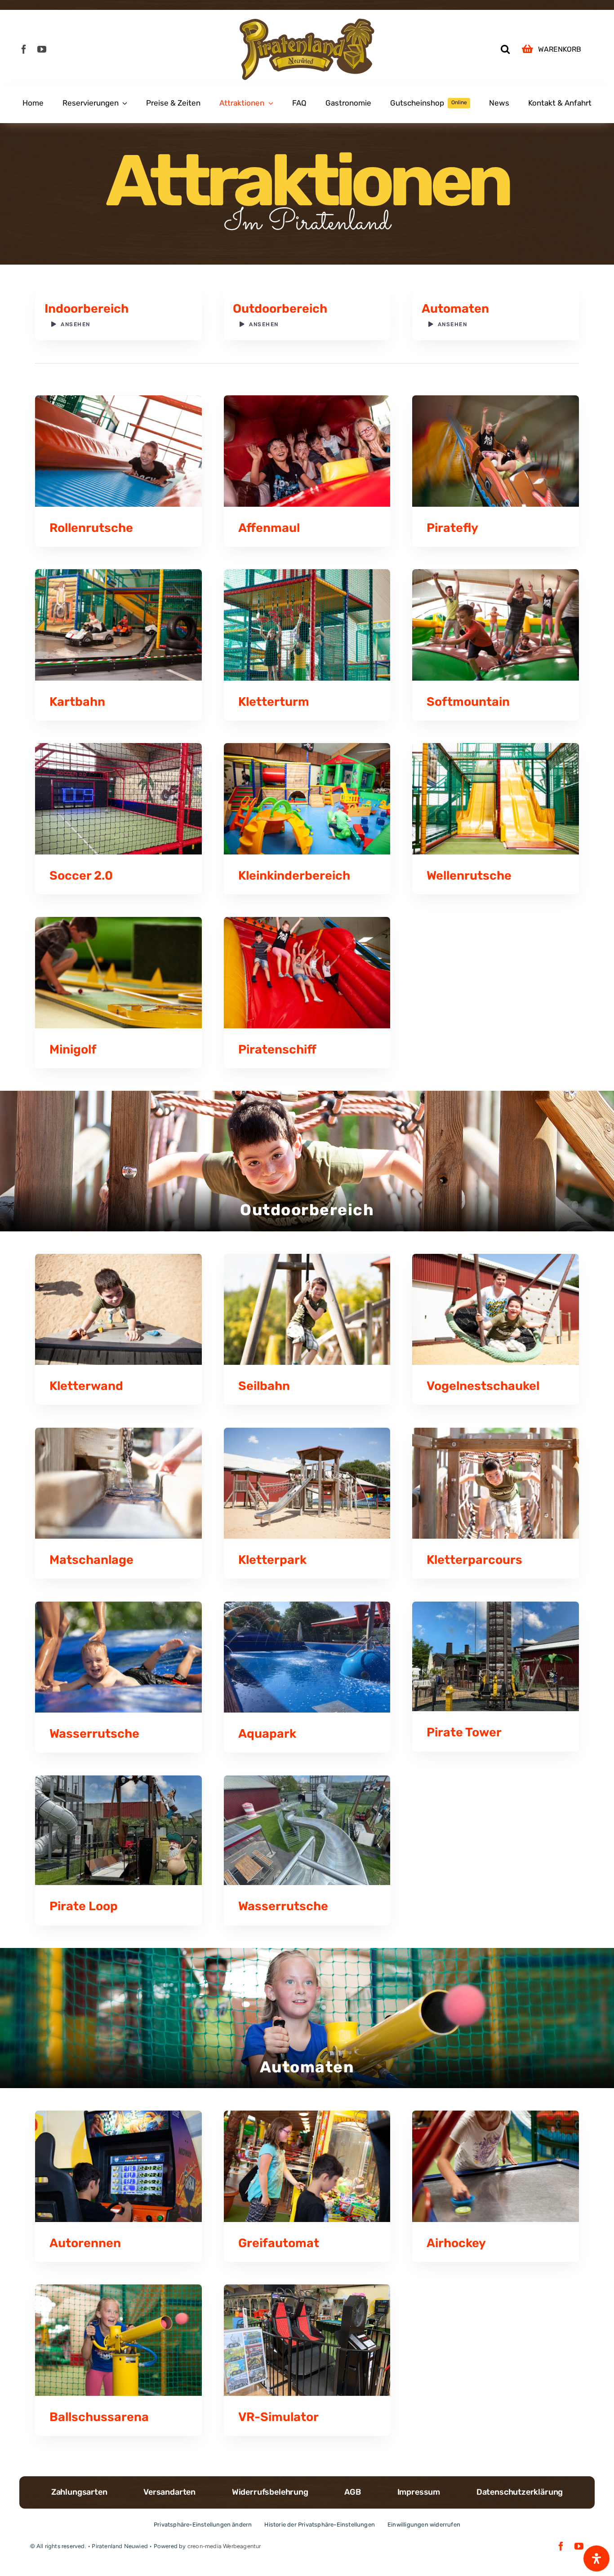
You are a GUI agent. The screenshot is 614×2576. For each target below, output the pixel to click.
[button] (505, 49)
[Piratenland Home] (307, 49)
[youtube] (42, 49)
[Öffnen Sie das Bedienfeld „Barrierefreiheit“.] (596, 2558)
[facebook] (24, 49)
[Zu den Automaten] (496, 314)
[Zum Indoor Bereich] (118, 314)
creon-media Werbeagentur (224, 2546)
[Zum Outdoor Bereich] (307, 314)
